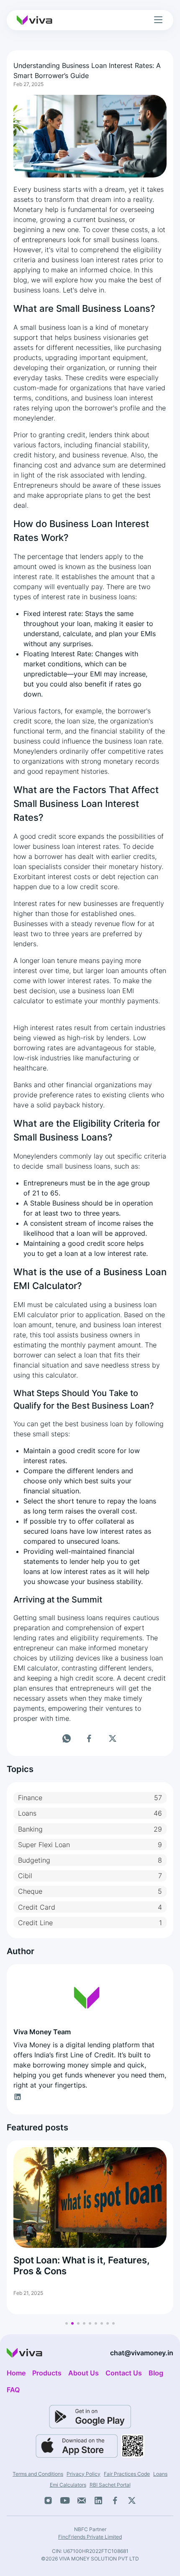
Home (16, 2373)
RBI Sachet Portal (110, 2485)
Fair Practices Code (127, 2474)
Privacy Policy (84, 2474)
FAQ (13, 2390)
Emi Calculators (68, 2485)
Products (47, 2373)
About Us (84, 2373)
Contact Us (124, 2373)
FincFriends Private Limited (90, 2537)
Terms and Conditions (38, 2474)
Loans (160, 2474)
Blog (156, 2373)
